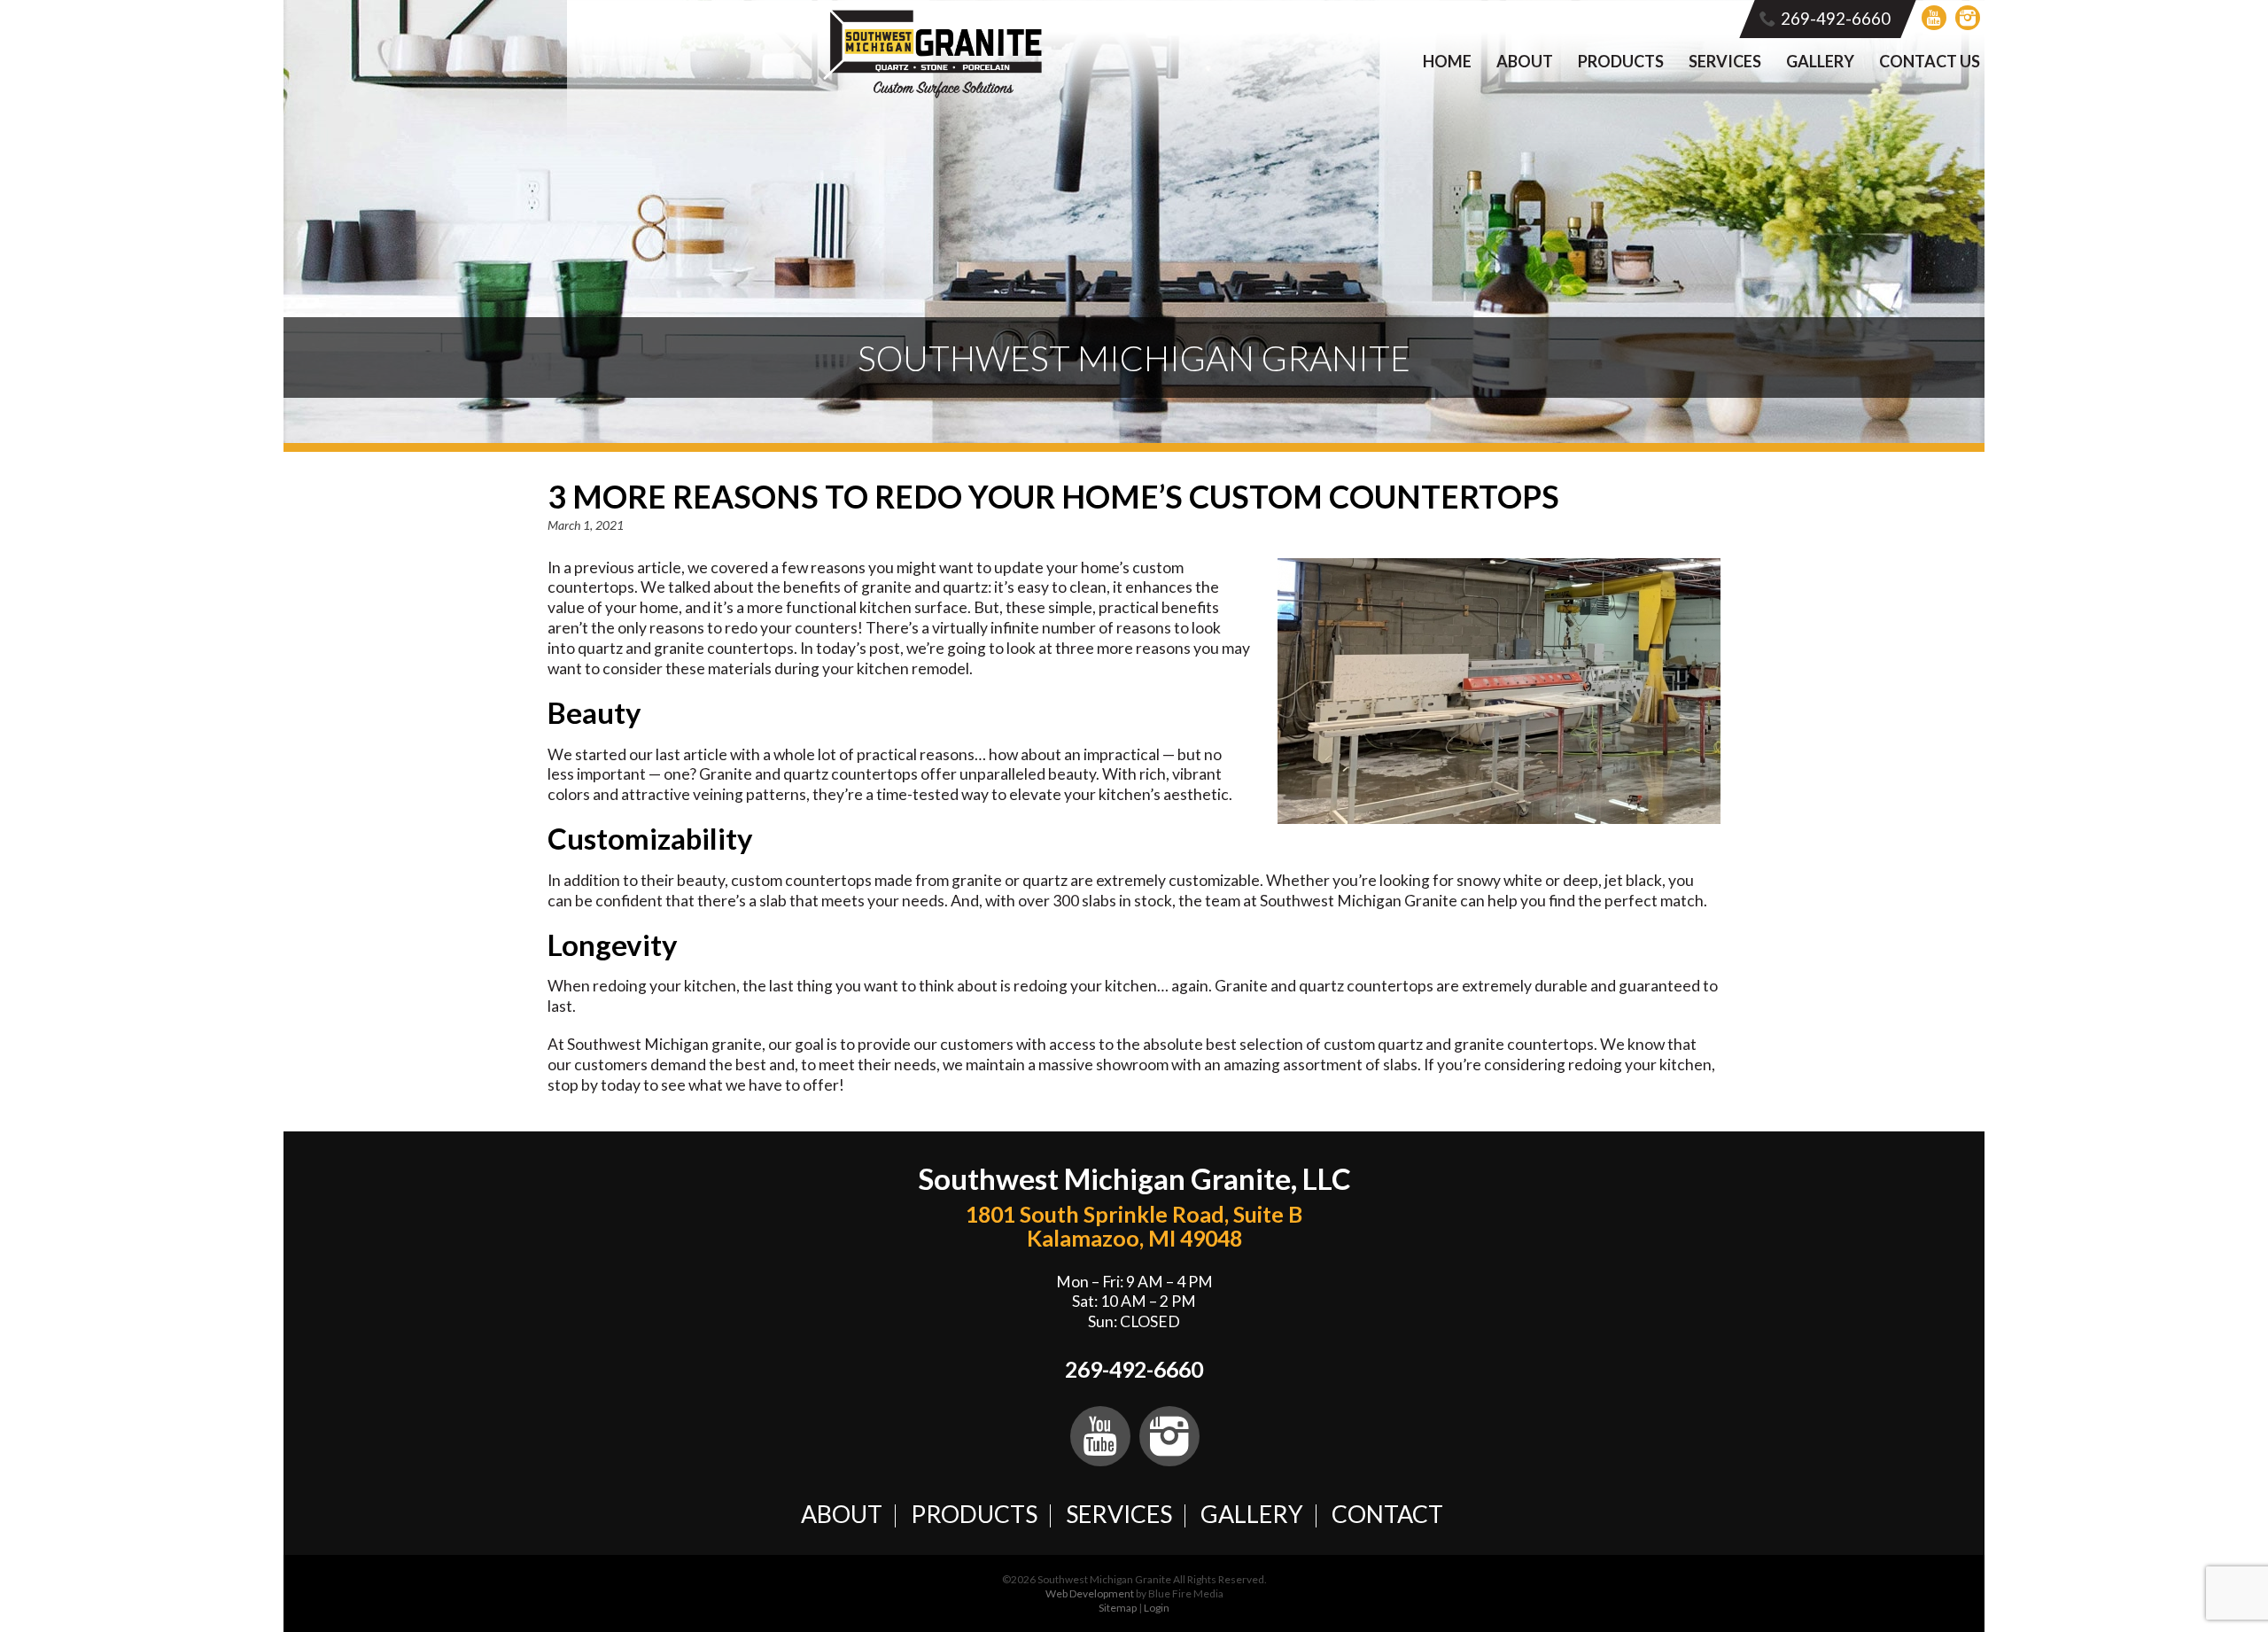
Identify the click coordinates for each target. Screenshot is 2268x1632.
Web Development (1090, 1593)
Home (1447, 61)
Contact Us (1930, 61)
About (1525, 61)
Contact (1387, 1514)
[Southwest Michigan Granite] (933, 94)
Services (1725, 61)
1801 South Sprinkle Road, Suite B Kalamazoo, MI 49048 (1134, 1226)
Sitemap (1118, 1608)
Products (1621, 61)
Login (1157, 1608)
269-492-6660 (1836, 19)
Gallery (1820, 61)
